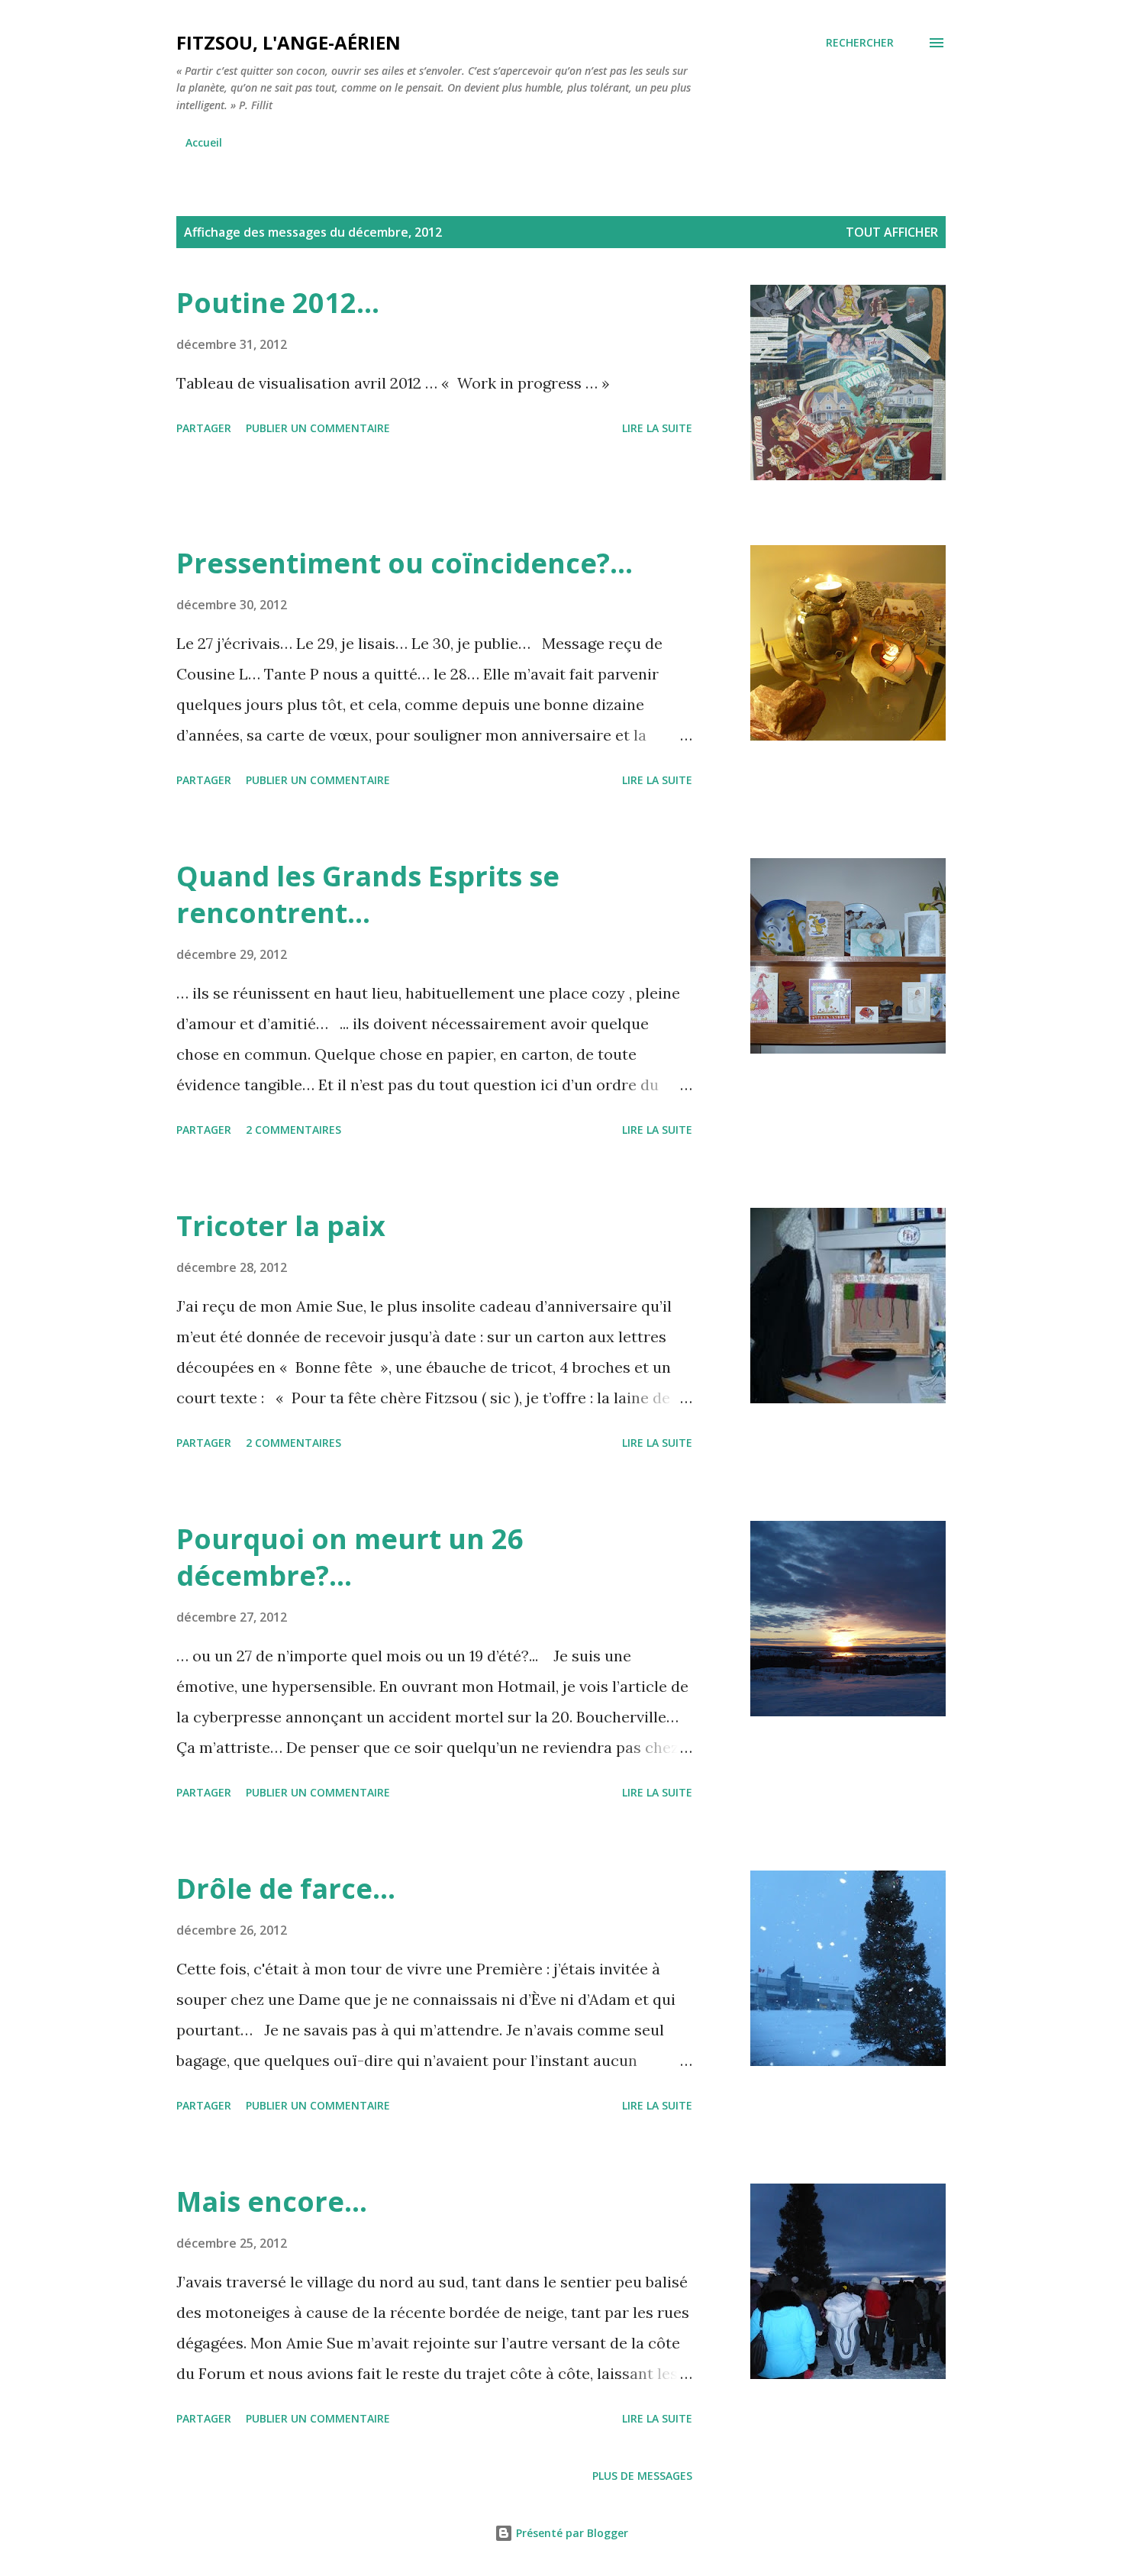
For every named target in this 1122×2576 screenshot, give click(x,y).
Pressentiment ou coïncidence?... (405, 563)
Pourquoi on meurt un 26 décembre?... (350, 1557)
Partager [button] (204, 428)
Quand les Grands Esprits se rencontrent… (368, 894)
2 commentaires (293, 1130)
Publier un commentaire (318, 428)
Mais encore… (272, 2202)
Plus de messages (642, 2476)
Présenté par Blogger (571, 2533)
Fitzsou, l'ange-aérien (289, 42)
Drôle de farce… (286, 1888)
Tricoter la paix (281, 1226)
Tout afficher (892, 232)
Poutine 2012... (278, 303)
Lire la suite (657, 428)
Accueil (204, 142)
